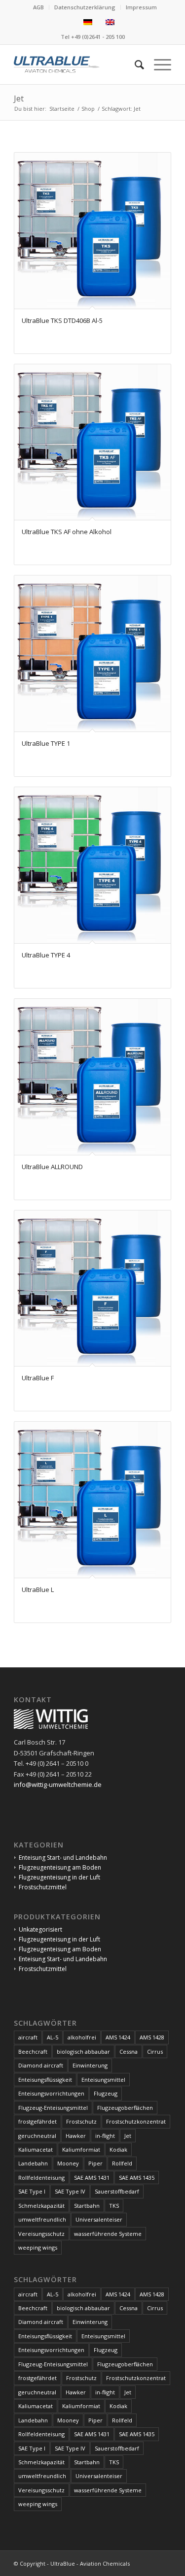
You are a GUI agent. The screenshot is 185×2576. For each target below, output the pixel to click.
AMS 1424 (118, 2037)
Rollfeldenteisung (41, 2178)
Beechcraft (33, 2051)
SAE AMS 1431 (92, 2178)
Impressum (141, 7)
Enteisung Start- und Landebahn (63, 1858)
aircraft (28, 2037)
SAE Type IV (70, 2191)
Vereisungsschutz (41, 2234)
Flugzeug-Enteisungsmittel (53, 2108)
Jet (128, 2136)
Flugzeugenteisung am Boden (60, 1867)
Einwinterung (90, 2065)
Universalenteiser (99, 2219)
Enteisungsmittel (103, 2080)
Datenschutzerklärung (85, 7)
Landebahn (33, 2163)
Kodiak (118, 2149)
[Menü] (158, 64)
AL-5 (53, 2037)
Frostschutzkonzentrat (136, 2121)
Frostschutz (81, 2121)
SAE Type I (32, 2191)
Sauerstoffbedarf (117, 2191)
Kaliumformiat (81, 2149)
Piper (95, 2163)
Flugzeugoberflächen (125, 2108)
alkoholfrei (82, 2037)
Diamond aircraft (41, 2065)
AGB (38, 7)
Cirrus (155, 2051)
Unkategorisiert (40, 1929)
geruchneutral (37, 2136)
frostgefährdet (37, 2121)
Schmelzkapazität (41, 2206)
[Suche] (134, 64)
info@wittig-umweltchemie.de (58, 1784)
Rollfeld (122, 2163)
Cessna (129, 2051)
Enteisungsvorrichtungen (51, 2093)
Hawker (76, 2136)
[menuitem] (39, 7)
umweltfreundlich (42, 2219)
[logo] (77, 64)
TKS (114, 2206)
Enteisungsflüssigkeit (45, 2080)
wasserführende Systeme (108, 2234)
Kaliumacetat (36, 2149)
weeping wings (38, 2247)
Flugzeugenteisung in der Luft (59, 1877)
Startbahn (87, 2206)
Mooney (68, 2163)
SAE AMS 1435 (137, 2178)
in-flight (105, 2136)
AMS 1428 (152, 2037)
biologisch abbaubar (83, 2051)
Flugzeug (106, 2093)
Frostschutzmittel (43, 1887)
